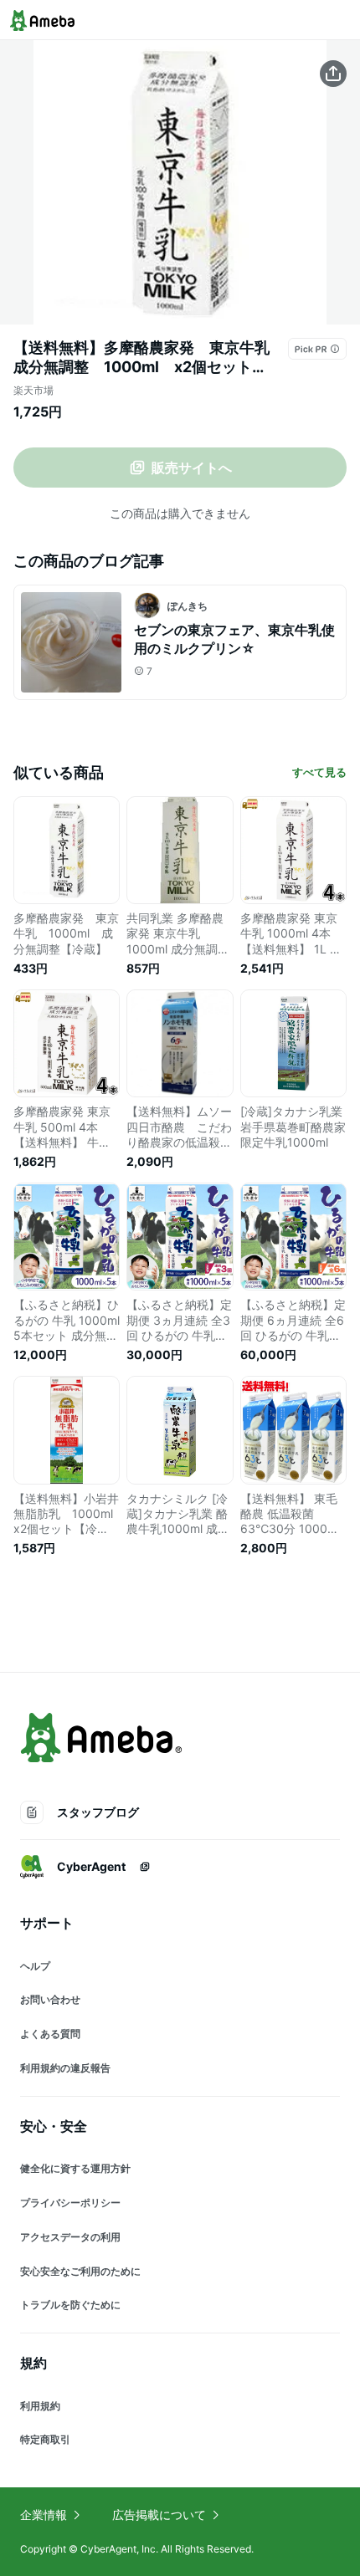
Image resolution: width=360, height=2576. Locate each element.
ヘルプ (35, 1966)
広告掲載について (159, 2515)
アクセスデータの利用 (70, 2237)
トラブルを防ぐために (70, 2305)
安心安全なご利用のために (80, 2271)
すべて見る (319, 772)
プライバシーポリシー (70, 2203)
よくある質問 (50, 2034)
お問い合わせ (50, 1999)
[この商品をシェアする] (333, 74)
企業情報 (44, 2515)
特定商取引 (45, 2439)
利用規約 (40, 2406)
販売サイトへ (192, 468)
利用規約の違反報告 (65, 2068)
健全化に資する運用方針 (75, 2168)
